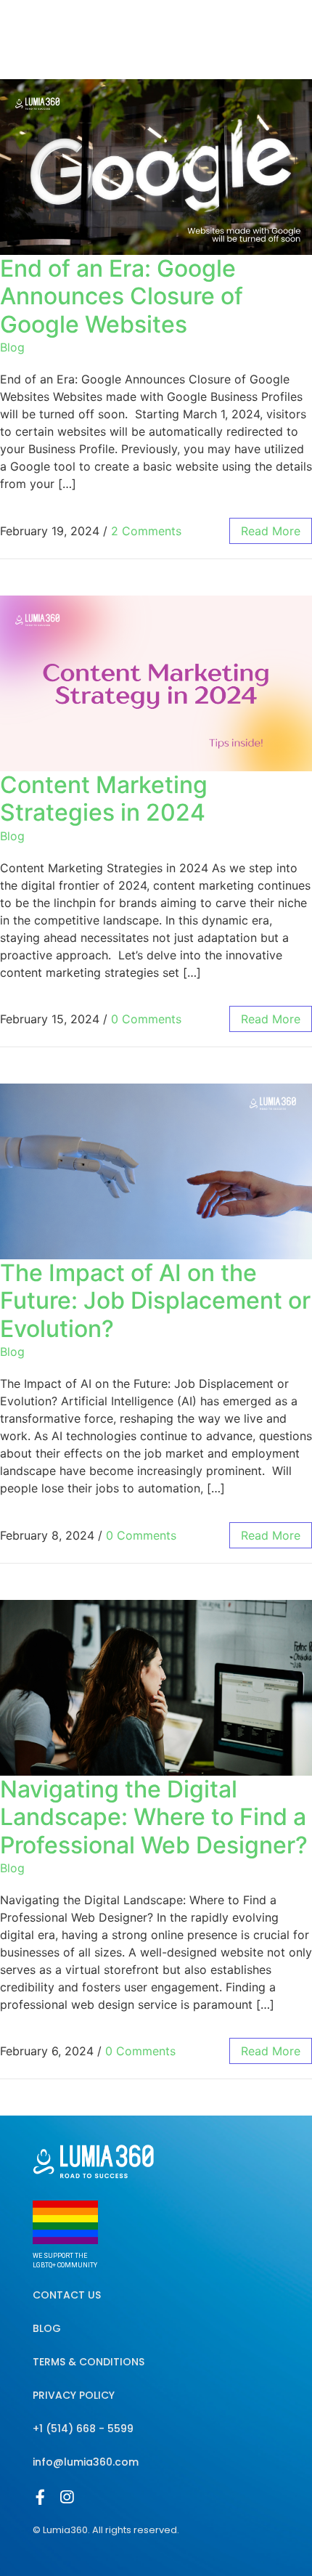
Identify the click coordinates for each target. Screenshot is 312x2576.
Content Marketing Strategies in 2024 (104, 799)
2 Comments (146, 531)
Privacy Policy (74, 2395)
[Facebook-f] (40, 2497)
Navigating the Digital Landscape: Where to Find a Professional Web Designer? (154, 1817)
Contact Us (67, 2295)
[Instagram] (66, 2497)
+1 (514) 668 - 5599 (83, 2429)
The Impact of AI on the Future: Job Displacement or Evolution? (155, 1301)
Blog (12, 347)
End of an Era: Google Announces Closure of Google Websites (122, 296)
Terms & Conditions (89, 2362)
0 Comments (146, 1019)
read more (271, 531)
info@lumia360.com (86, 2462)
